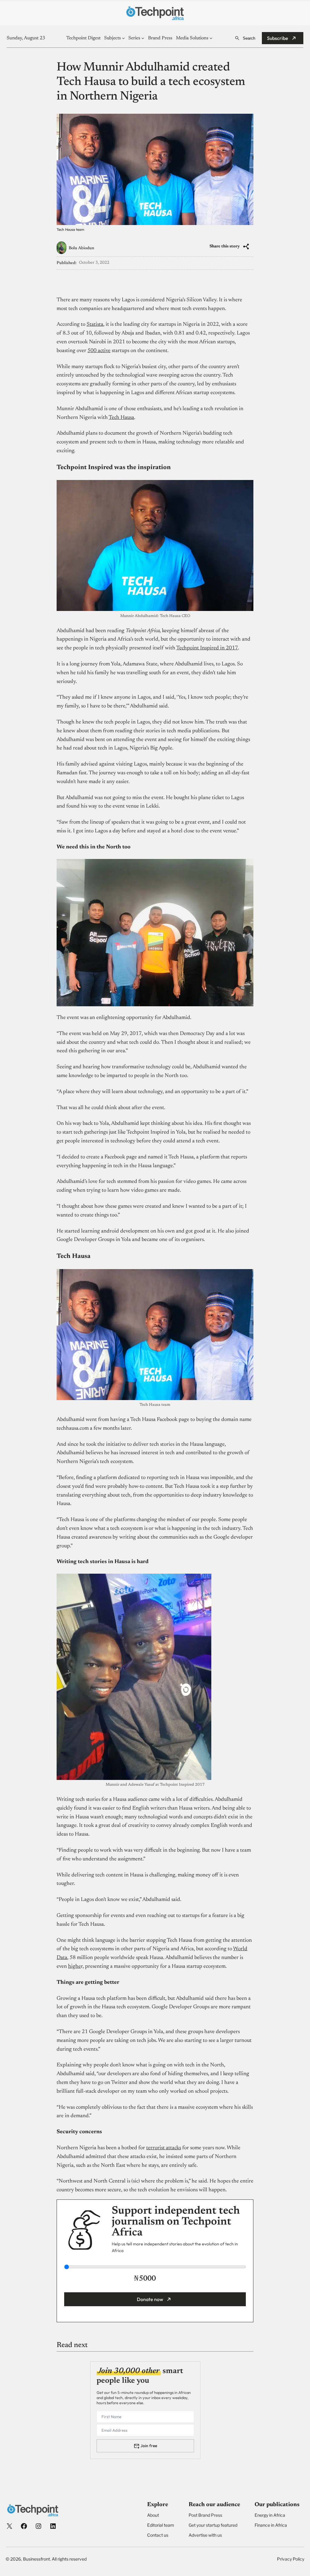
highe (74, 1967)
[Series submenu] (143, 38)
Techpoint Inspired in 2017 (207, 648)
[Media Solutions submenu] (211, 38)
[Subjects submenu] (123, 38)
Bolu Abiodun (81, 248)
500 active (99, 351)
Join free (149, 2446)
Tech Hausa (121, 418)
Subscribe (278, 38)
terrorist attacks (164, 2148)
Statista (95, 325)
